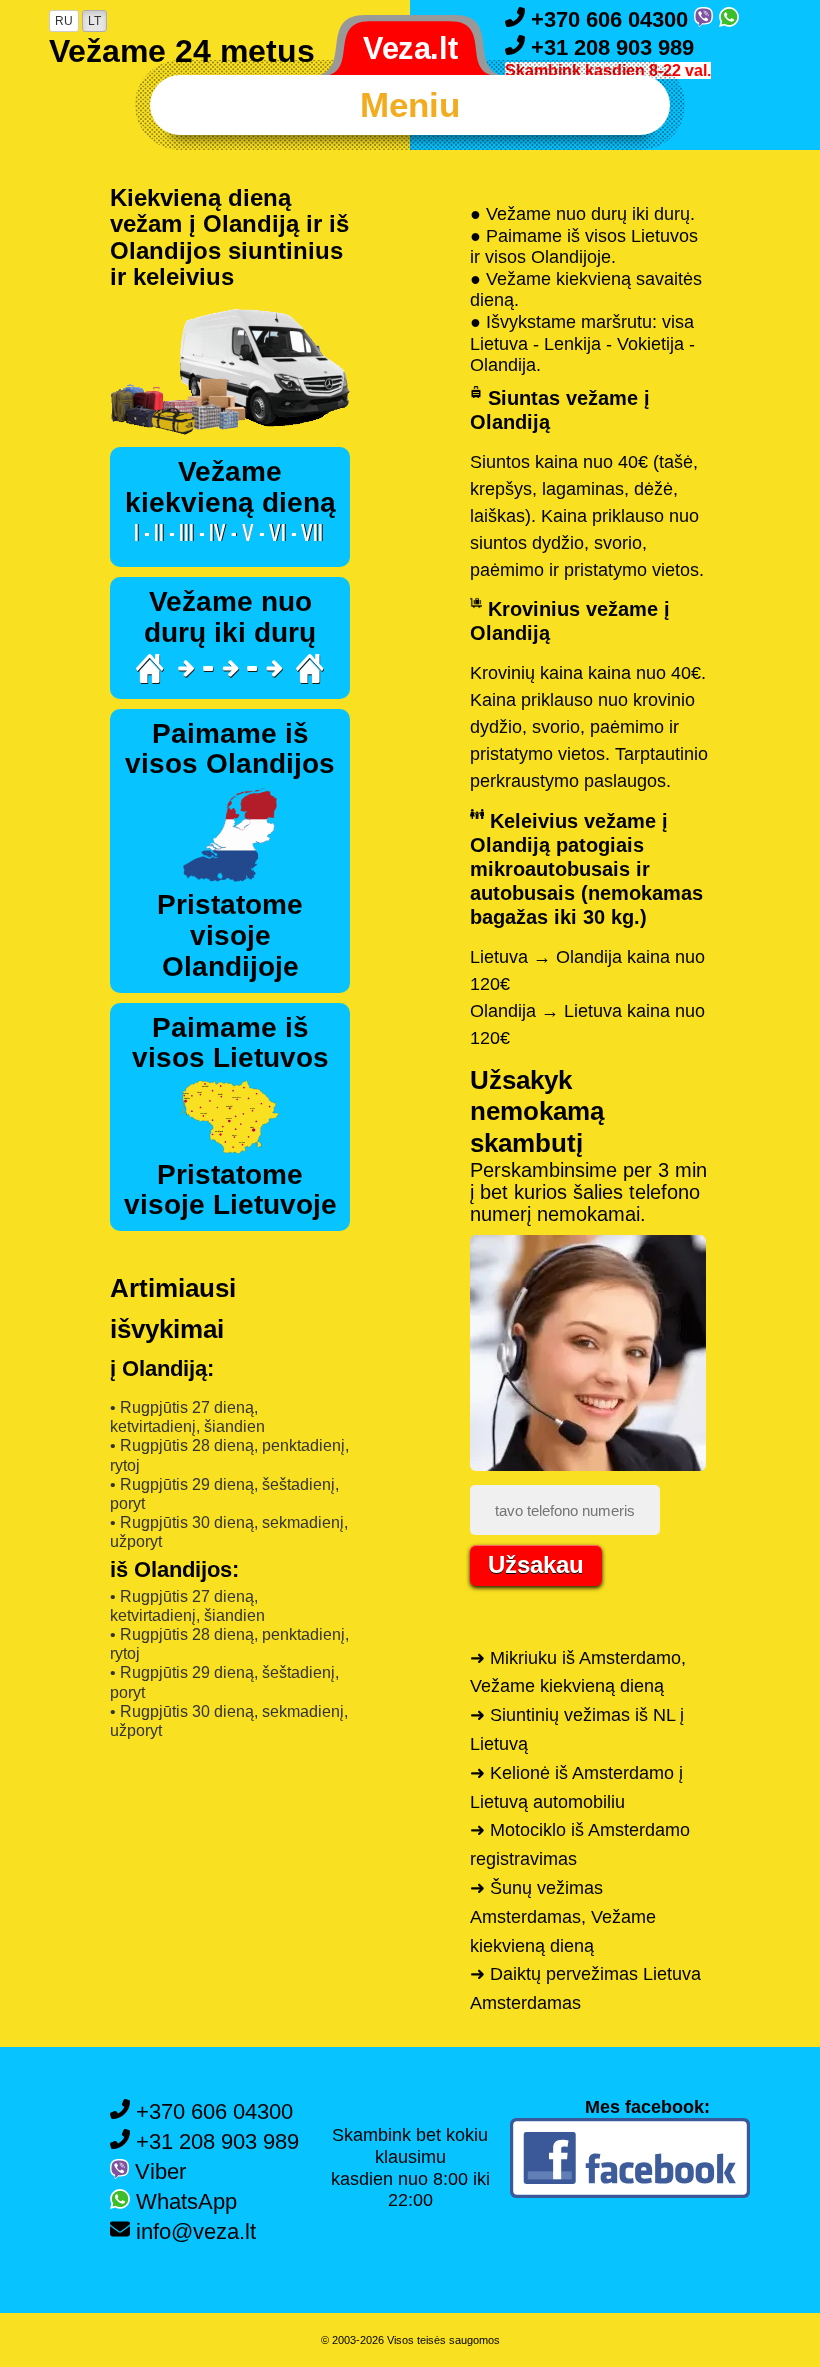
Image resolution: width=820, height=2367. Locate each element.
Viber (157, 2171)
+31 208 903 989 (609, 47)
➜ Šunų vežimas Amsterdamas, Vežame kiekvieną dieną (563, 1917)
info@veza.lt (193, 2231)
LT (94, 21)
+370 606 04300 (609, 19)
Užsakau (536, 1564)
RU (64, 21)
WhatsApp (183, 2201)
